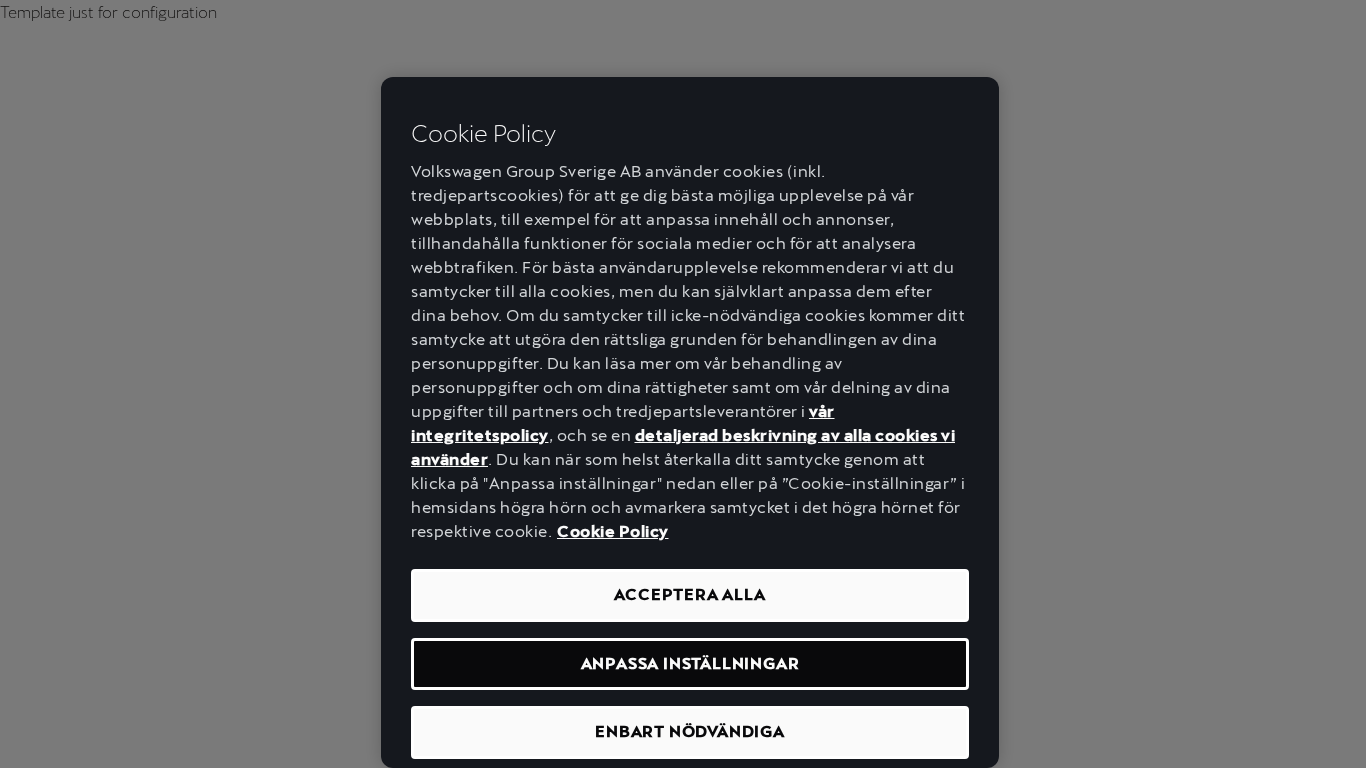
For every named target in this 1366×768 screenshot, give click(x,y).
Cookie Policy (613, 531)
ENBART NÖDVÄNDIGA (690, 731)
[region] (690, 422)
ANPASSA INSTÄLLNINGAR (690, 663)
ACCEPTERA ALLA (689, 594)
